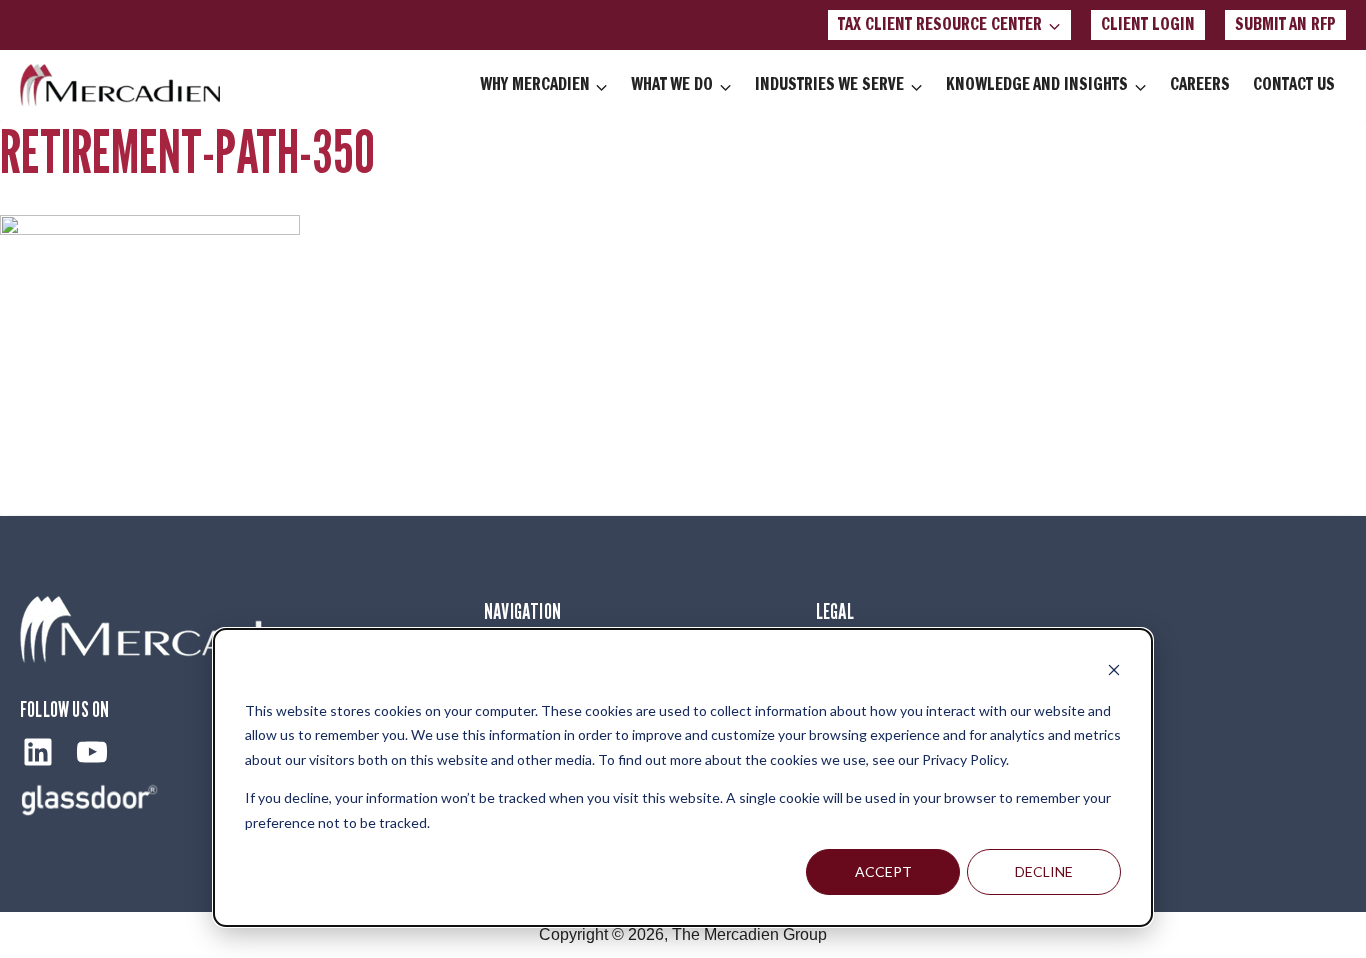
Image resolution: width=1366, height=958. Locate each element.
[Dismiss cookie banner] (1114, 672)
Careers (1200, 85)
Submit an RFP (1285, 25)
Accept (883, 871)
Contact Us (1294, 85)
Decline (1044, 871)
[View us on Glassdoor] (90, 799)
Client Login (1148, 25)
